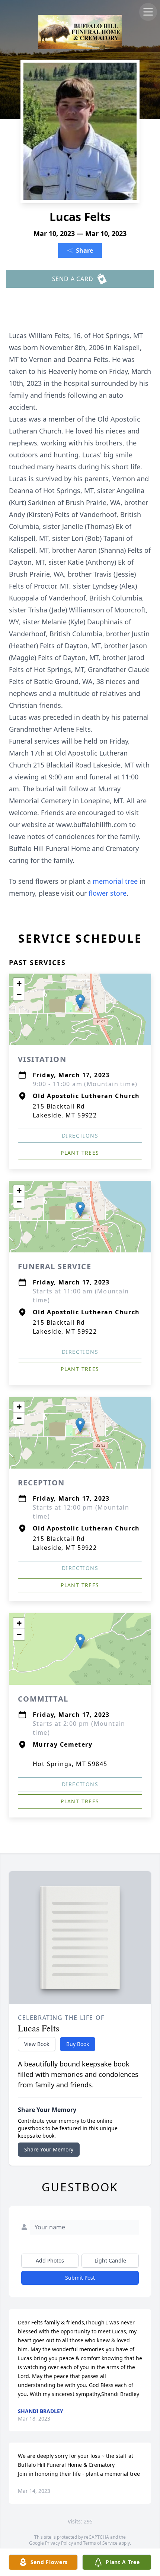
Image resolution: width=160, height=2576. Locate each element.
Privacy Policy (59, 2543)
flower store (108, 893)
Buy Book (78, 2044)
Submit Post (80, 2278)
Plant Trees (80, 1153)
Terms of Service (100, 2543)
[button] (80, 1002)
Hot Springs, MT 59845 (70, 1764)
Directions (80, 1136)
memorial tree (115, 881)
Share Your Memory (49, 2149)
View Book (37, 2044)
